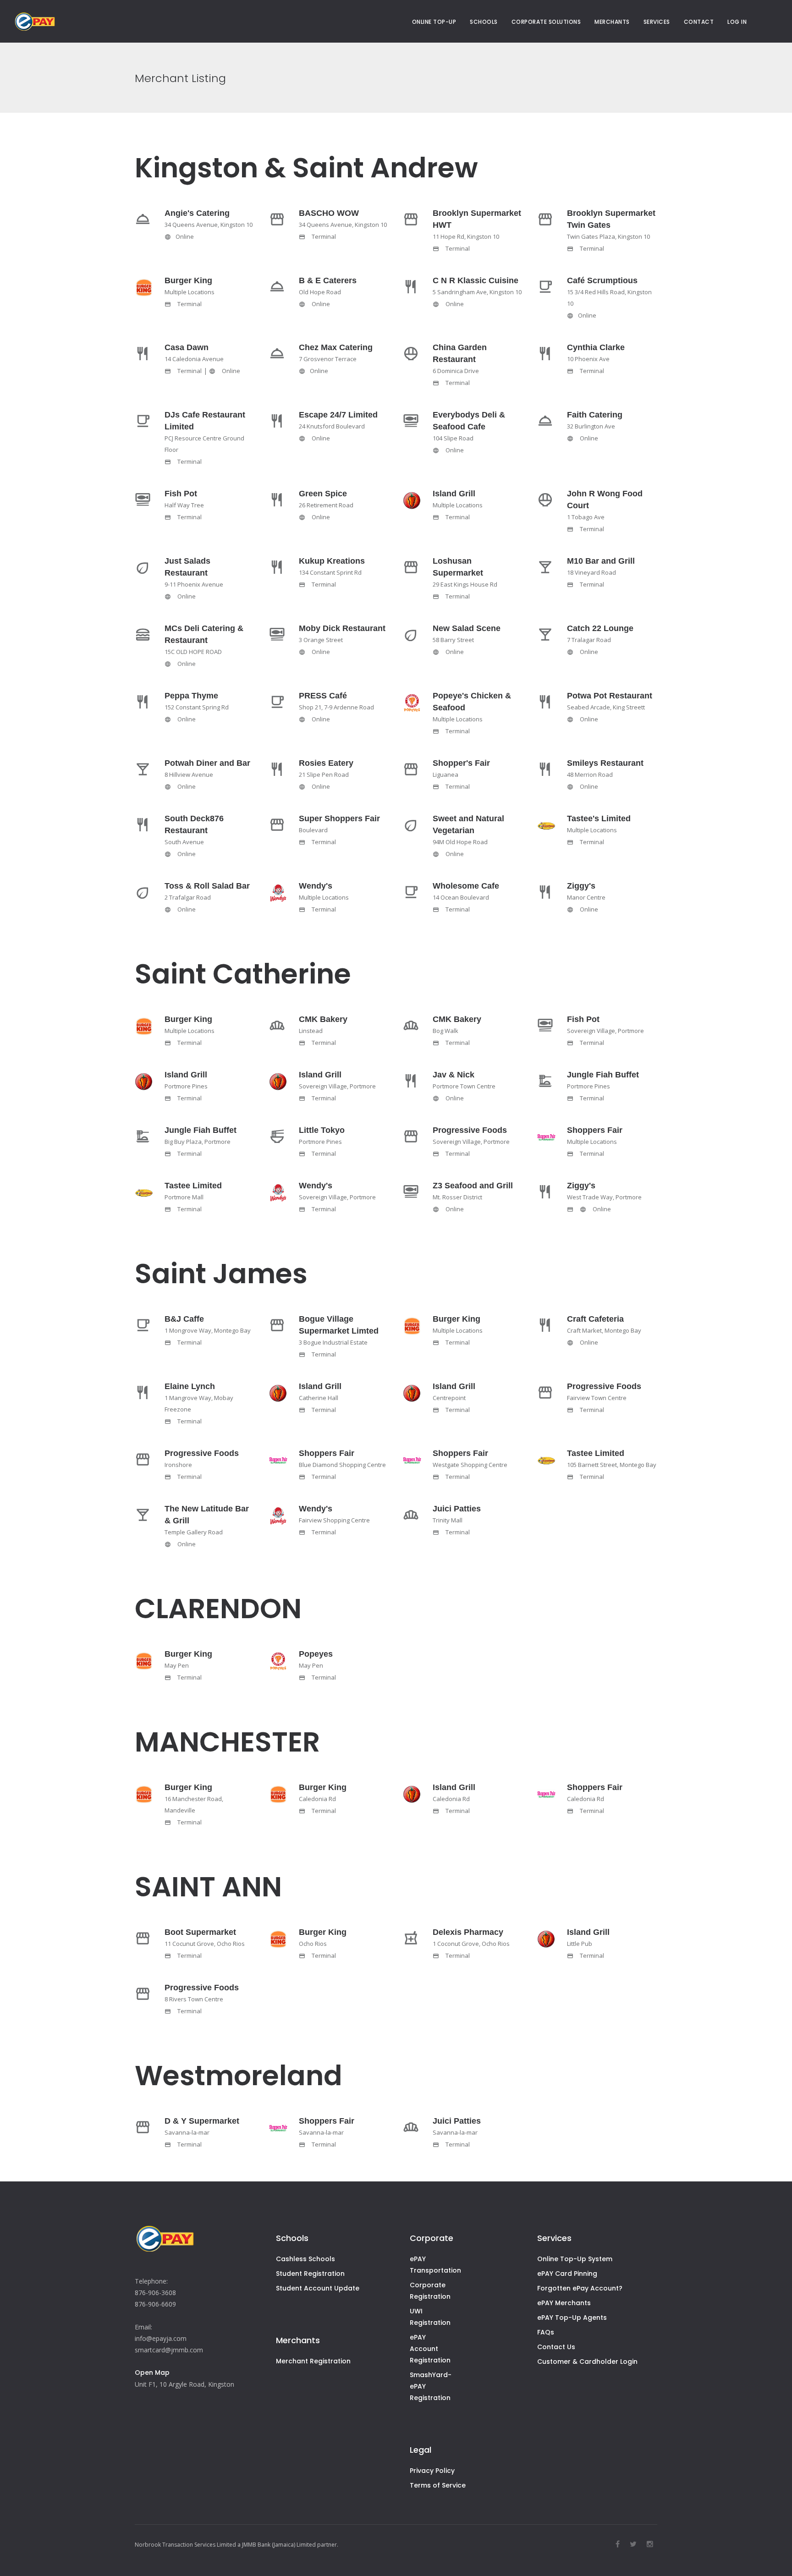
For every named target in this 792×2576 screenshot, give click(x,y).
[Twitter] (633, 2544)
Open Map (152, 2373)
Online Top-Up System (575, 2259)
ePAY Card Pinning (567, 2274)
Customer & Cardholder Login (587, 2362)
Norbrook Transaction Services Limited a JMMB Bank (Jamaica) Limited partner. (236, 2545)
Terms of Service (438, 2485)
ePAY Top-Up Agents (572, 2318)
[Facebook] (618, 2544)
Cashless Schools (305, 2259)
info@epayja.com (161, 2338)
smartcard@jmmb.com (169, 2350)
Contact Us (556, 2347)
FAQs (546, 2332)
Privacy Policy (432, 2471)
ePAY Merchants (564, 2303)
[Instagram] (650, 2544)
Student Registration (310, 2274)
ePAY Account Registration (430, 2349)
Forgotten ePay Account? (580, 2288)
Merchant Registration (313, 2361)
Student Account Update (318, 2288)
